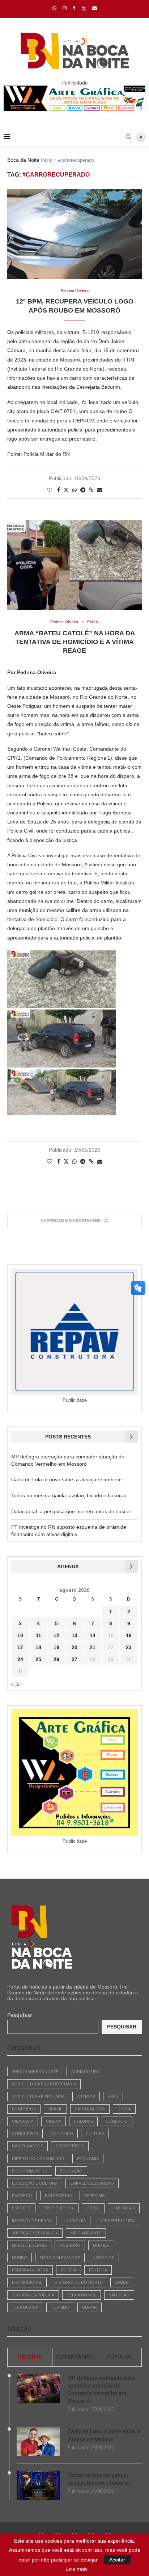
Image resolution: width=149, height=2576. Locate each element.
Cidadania (23, 2121)
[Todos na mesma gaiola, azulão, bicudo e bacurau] (38, 2486)
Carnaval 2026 (90, 2109)
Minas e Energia (29, 2245)
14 (93, 1635)
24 (20, 1659)
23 (129, 1647)
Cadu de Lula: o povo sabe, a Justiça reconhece (67, 1479)
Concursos (25, 2134)
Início (47, 160)
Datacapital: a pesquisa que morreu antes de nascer (71, 1511)
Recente (30, 2357)
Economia (88, 2159)
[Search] (128, 137)
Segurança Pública (33, 2295)
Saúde (122, 2282)
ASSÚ (113, 2097)
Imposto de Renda (32, 2221)
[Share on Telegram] (83, 490)
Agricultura (85, 2072)
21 (93, 1647)
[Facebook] (74, 8)
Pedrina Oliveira (30, 2270)
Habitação (124, 2208)
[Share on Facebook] (59, 490)
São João (119, 2295)
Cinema (54, 2121)
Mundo (20, 2258)
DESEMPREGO (70, 2146)
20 (74, 1647)
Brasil (55, 2109)
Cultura (95, 2134)
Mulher (101, 2245)
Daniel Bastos (27, 2146)
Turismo (60, 2307)
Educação (71, 2171)
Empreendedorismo (92, 2183)
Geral (93, 2208)
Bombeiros (24, 2109)
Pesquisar (20, 2015)
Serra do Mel (82, 2295)
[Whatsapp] (54, 8)
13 (74, 1635)
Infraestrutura (116, 2221)
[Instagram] (65, 8)
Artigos (86, 2097)
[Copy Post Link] (91, 490)
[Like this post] (50, 490)
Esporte (21, 2208)
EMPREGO (22, 2196)
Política (98, 2270)
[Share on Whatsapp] (74, 490)
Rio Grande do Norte (78, 2282)
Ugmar (90, 2307)
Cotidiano (62, 2134)
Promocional (27, 2282)
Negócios (103, 2258)
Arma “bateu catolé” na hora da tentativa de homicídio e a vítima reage (75, 642)
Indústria (75, 2221)
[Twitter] (84, 8)
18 (38, 1647)
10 (20, 1635)
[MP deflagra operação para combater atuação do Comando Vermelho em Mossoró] (38, 2389)
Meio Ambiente (86, 2233)
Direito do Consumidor (38, 2159)
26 (56, 1659)
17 (20, 1647)
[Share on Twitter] (66, 490)
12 (56, 1635)
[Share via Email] (100, 490)
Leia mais (76, 2569)
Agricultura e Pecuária (38, 2097)
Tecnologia (25, 2307)
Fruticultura (59, 2208)
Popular (119, 2357)
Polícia (69, 2270)
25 (38, 1659)
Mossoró (70, 2245)
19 (56, 1647)
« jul (16, 1684)
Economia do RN (30, 2171)
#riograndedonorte (35, 2072)
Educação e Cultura (35, 2183)
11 (39, 1635)
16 (129, 1635)
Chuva (124, 2109)
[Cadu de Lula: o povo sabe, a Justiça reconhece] (38, 2442)
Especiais (94, 2196)
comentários (75, 2357)
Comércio (117, 2121)
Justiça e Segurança (35, 2233)
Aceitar (117, 2560)
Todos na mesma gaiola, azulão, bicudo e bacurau (69, 1495)
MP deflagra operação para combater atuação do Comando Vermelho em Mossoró (101, 2389)
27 (74, 1659)
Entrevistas (58, 2196)
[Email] (95, 8)
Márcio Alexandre (60, 2258)
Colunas (83, 2121)
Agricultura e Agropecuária (44, 2084)
